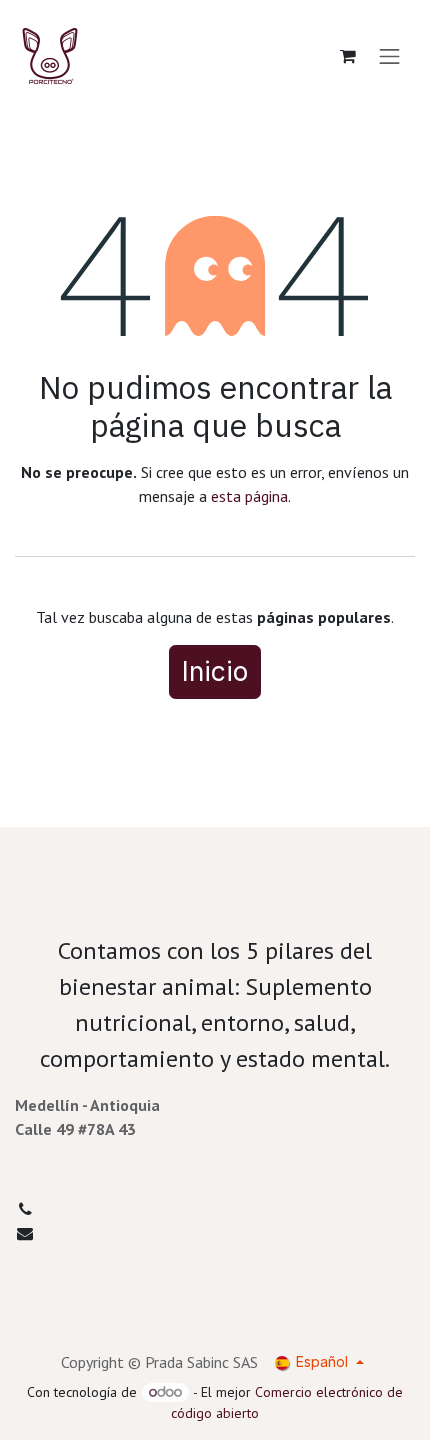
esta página (249, 496)
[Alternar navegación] (390, 56)
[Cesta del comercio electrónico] (348, 56)
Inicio (215, 671)
